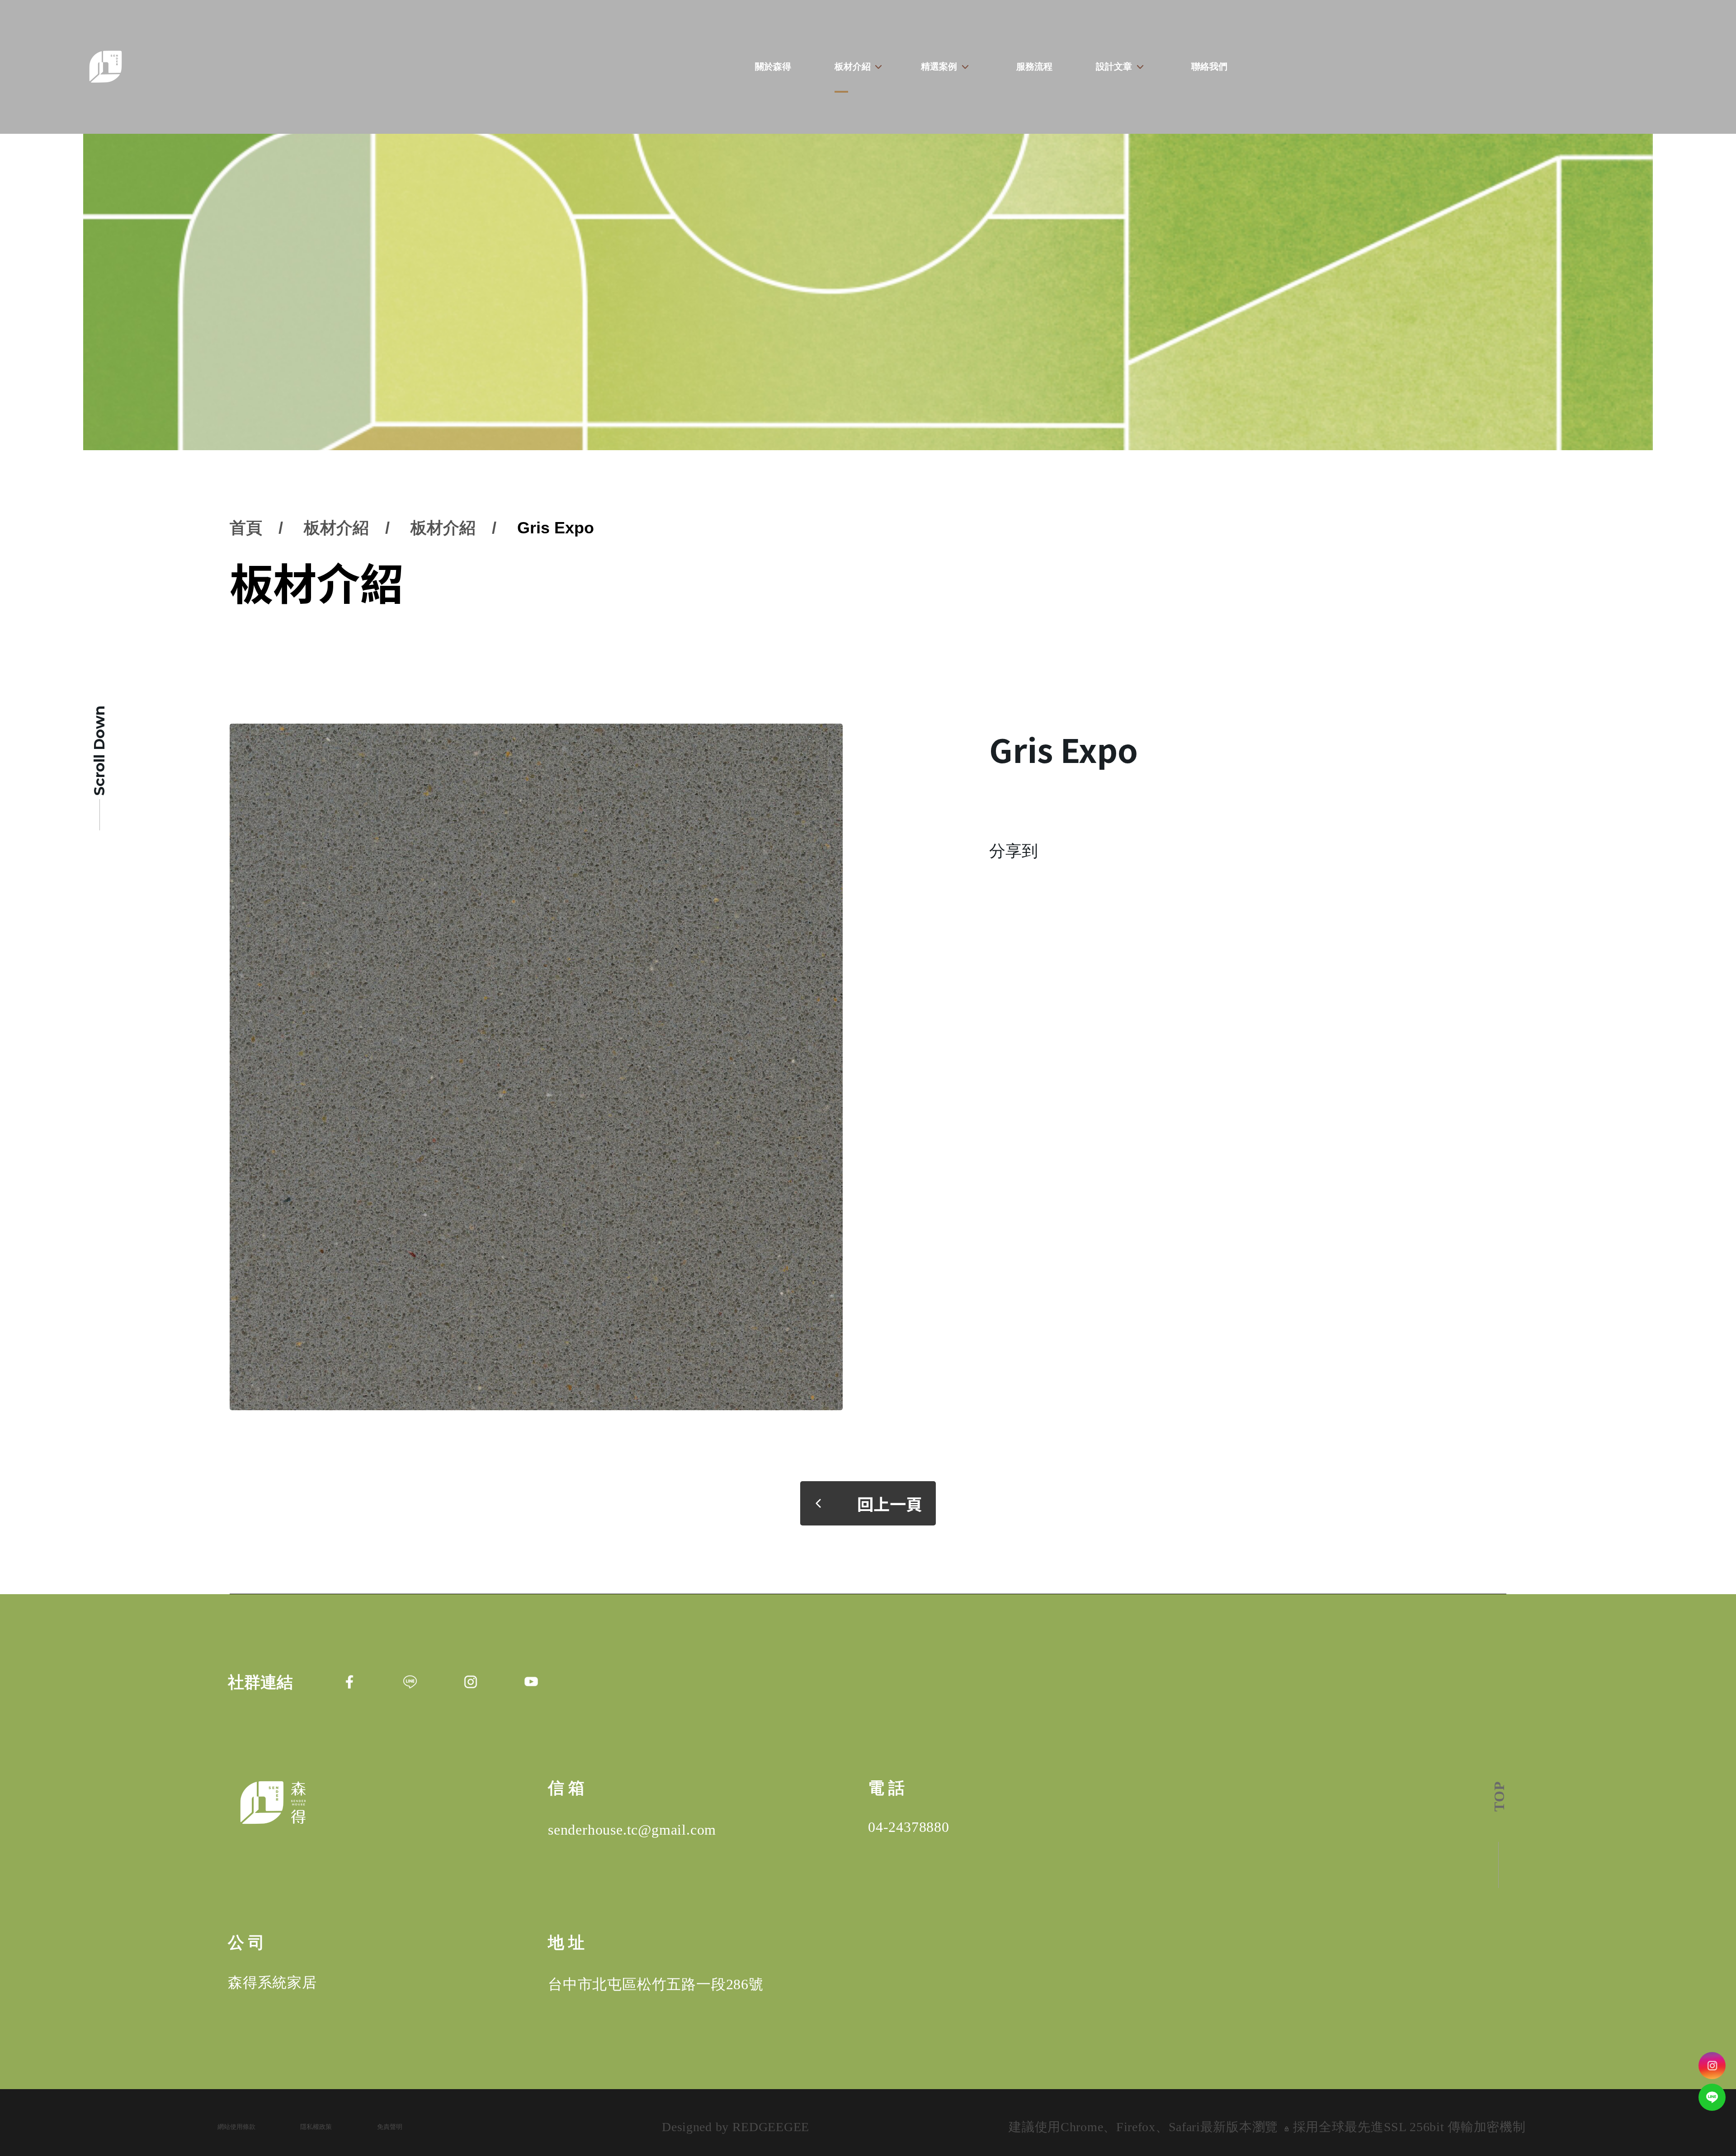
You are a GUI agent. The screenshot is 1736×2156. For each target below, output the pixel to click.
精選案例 (939, 66)
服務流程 (1034, 66)
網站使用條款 (236, 2127)
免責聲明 (390, 2127)
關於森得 (773, 66)
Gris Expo (556, 528)
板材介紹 (852, 66)
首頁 (246, 528)
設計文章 (1114, 66)
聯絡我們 (1209, 66)
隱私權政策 (316, 2127)
